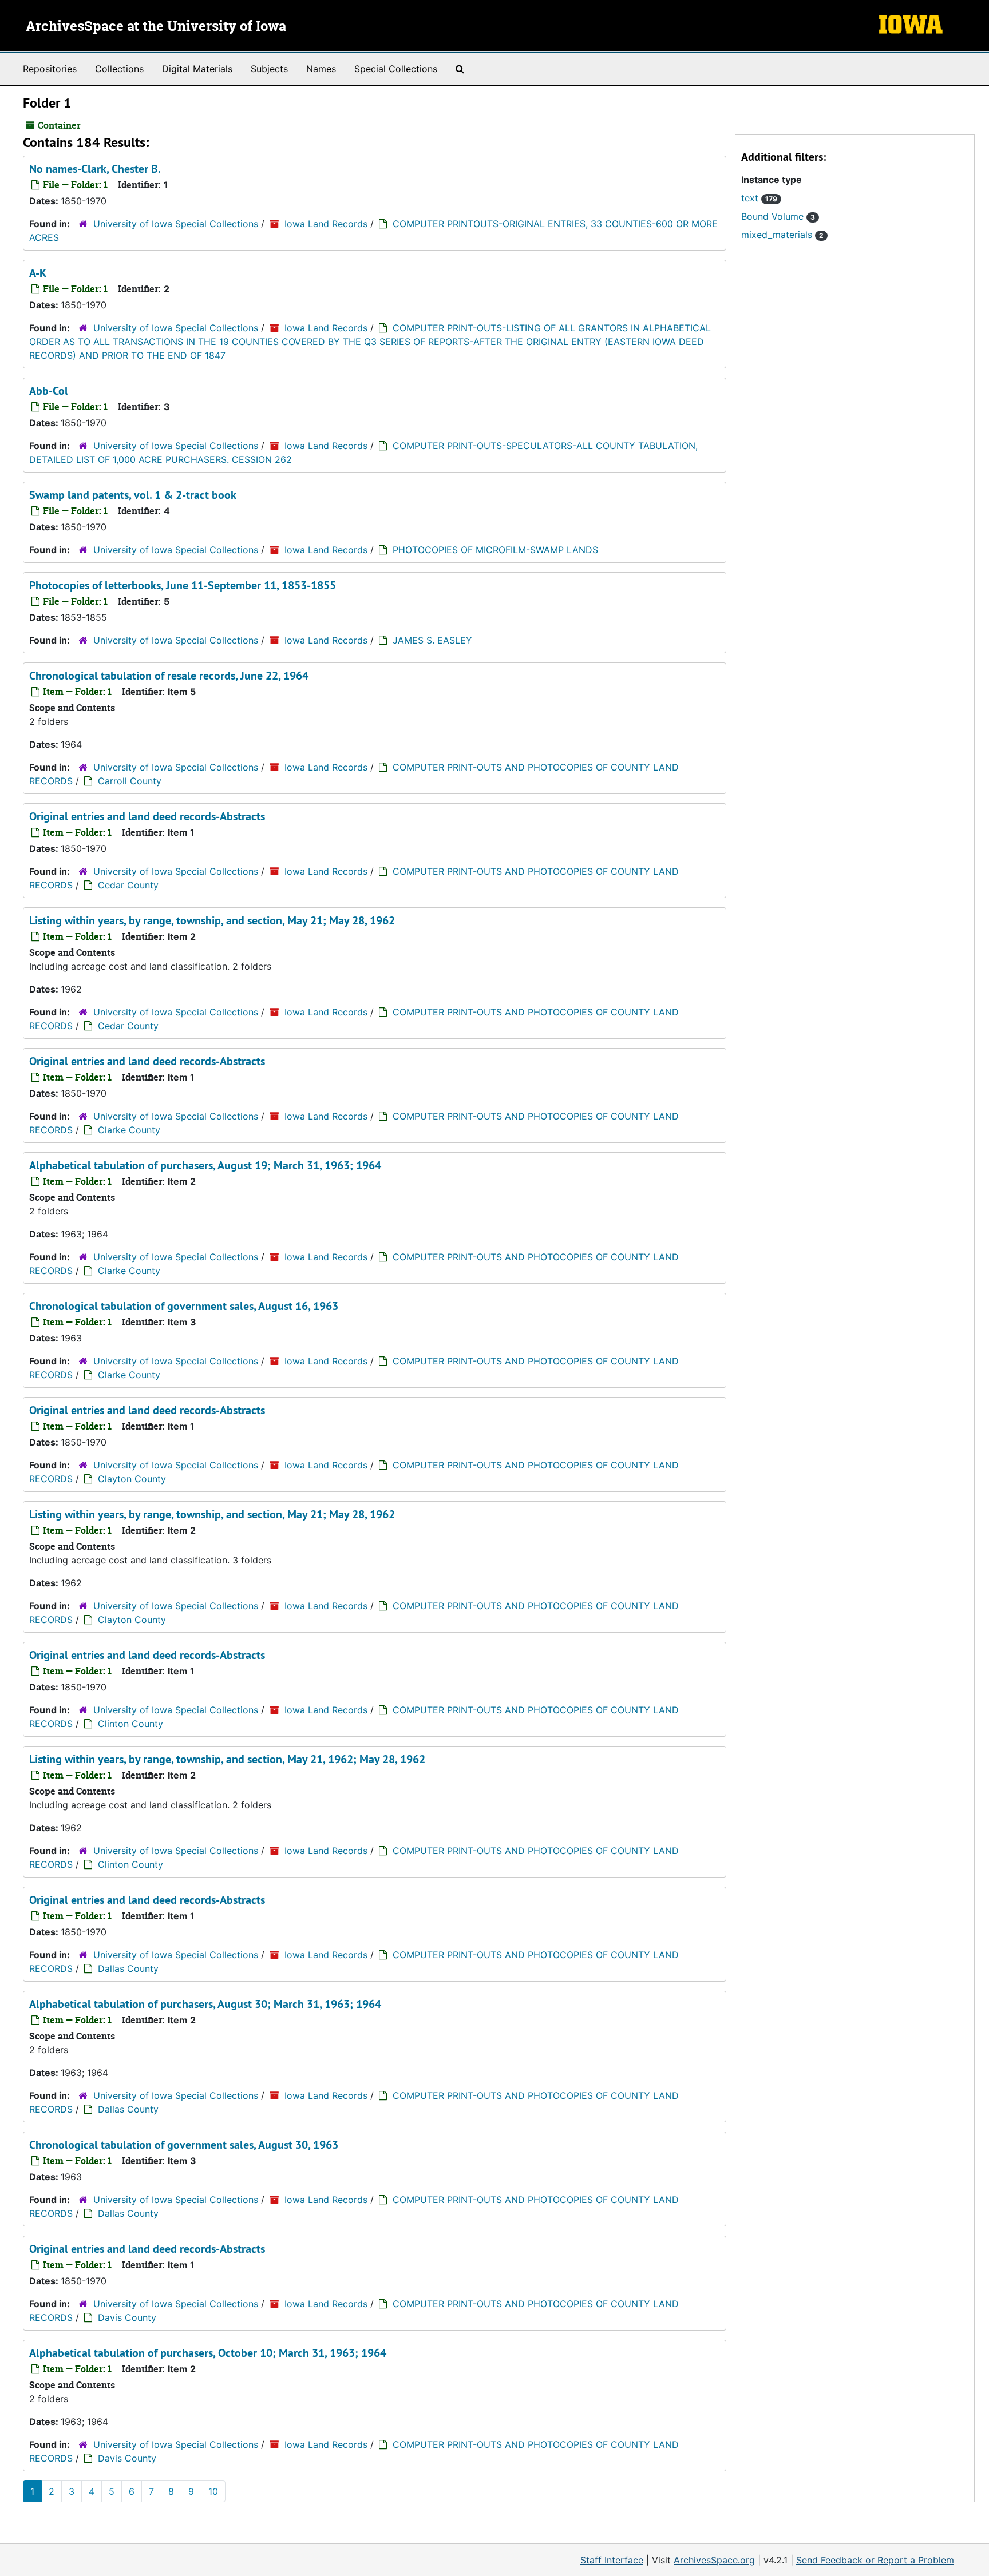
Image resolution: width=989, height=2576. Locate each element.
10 (213, 2491)
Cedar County (128, 885)
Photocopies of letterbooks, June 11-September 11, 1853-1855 (183, 585)
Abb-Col (49, 391)
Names (321, 69)
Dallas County (128, 1968)
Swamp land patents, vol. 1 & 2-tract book (133, 495)
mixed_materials (782, 235)
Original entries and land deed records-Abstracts (147, 816)
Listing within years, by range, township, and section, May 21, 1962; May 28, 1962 (227, 1759)
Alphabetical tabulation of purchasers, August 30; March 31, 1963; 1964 (205, 2004)
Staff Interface (612, 2560)
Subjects (269, 69)
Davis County (127, 2317)
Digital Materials (197, 69)
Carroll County (130, 781)
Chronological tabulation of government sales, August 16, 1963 (184, 1306)
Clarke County (129, 1130)
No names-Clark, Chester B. (95, 169)
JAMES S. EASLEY (432, 640)
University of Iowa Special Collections (176, 224)
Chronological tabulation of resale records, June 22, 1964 (169, 676)
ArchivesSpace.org (714, 2560)
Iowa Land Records (326, 224)
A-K (38, 273)
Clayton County (132, 1479)
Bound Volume (778, 216)
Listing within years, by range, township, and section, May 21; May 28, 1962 (212, 920)
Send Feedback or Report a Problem (875, 2560)
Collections (119, 69)
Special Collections (396, 69)
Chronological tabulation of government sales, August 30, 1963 (184, 2145)
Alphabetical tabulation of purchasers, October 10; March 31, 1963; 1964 (208, 2353)
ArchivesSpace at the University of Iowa (156, 27)
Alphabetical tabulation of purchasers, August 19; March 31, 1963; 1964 (205, 1165)
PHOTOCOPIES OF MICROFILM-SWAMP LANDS (495, 550)
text (759, 198)
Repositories (50, 69)
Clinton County (130, 1724)
